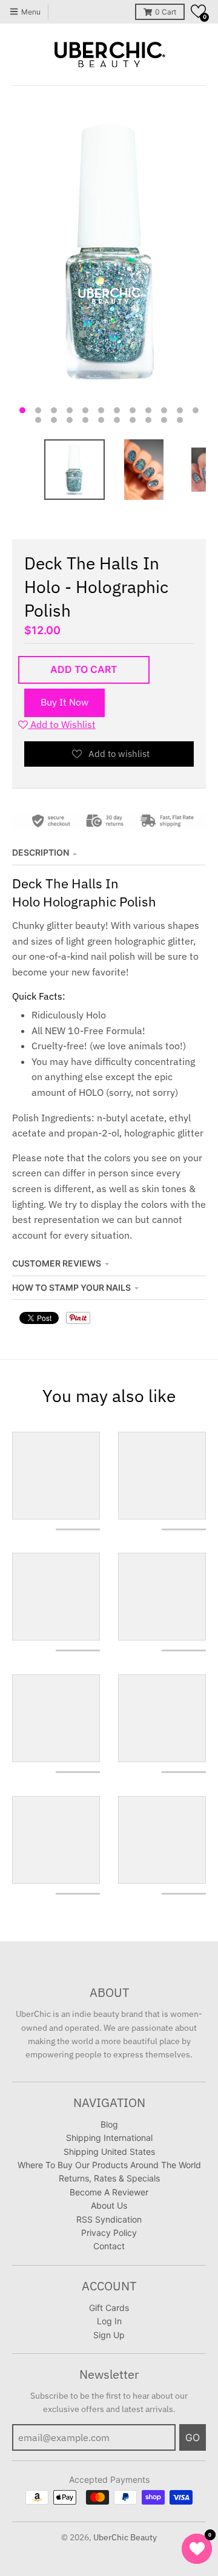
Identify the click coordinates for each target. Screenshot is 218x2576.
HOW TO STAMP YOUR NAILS (71, 1287)
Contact (109, 2246)
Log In (109, 2321)
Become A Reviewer (109, 2192)
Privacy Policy (109, 2233)
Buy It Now (64, 702)
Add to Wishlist (62, 724)
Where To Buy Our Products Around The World (109, 2165)
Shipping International (109, 2138)
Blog (109, 2124)
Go (193, 2437)
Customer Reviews (57, 1263)
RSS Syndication (109, 2219)
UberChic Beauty (125, 2537)
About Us (109, 2205)
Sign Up (109, 2335)
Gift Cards (109, 2308)
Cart (166, 12)
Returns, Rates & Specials (109, 2178)
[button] (198, 11)
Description (41, 852)
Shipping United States (109, 2152)
